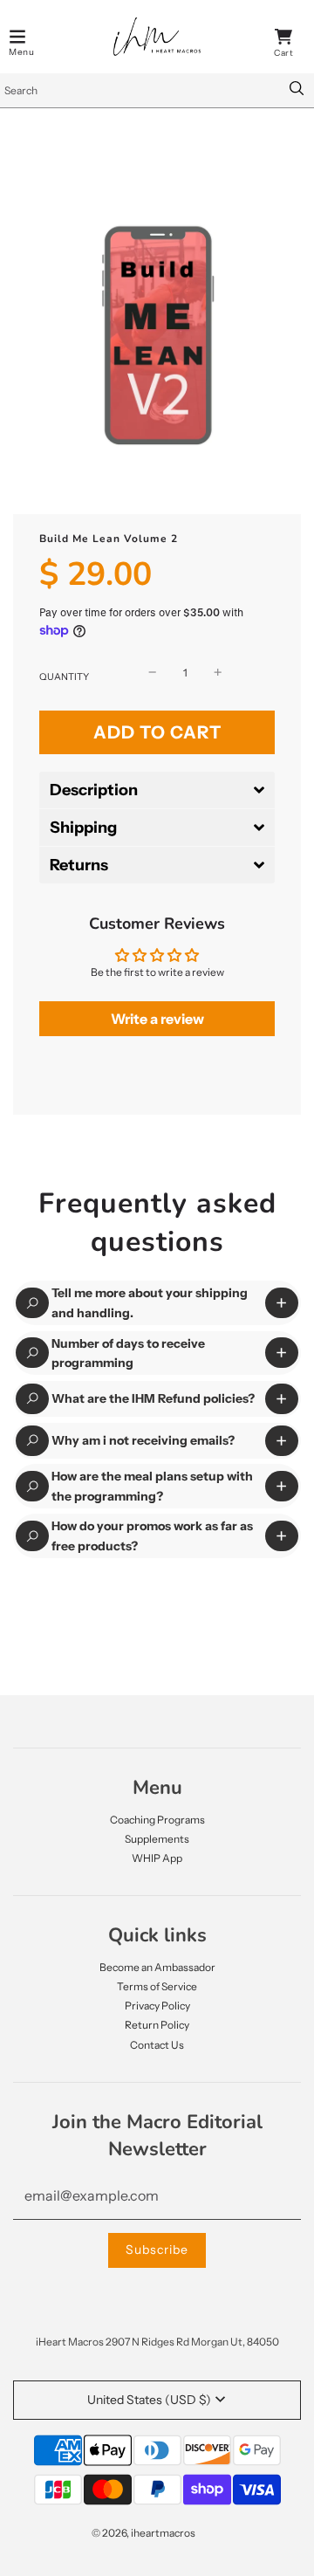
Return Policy (157, 2025)
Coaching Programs (157, 1820)
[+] (218, 673)
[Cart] (283, 37)
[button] (157, 790)
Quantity (64, 677)
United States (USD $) (149, 2400)
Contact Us (157, 2045)
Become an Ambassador (157, 1967)
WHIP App (157, 1858)
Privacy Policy (157, 2006)
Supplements (157, 1839)
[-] (153, 673)
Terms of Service (157, 1986)
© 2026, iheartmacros (143, 2533)
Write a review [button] (157, 1019)
